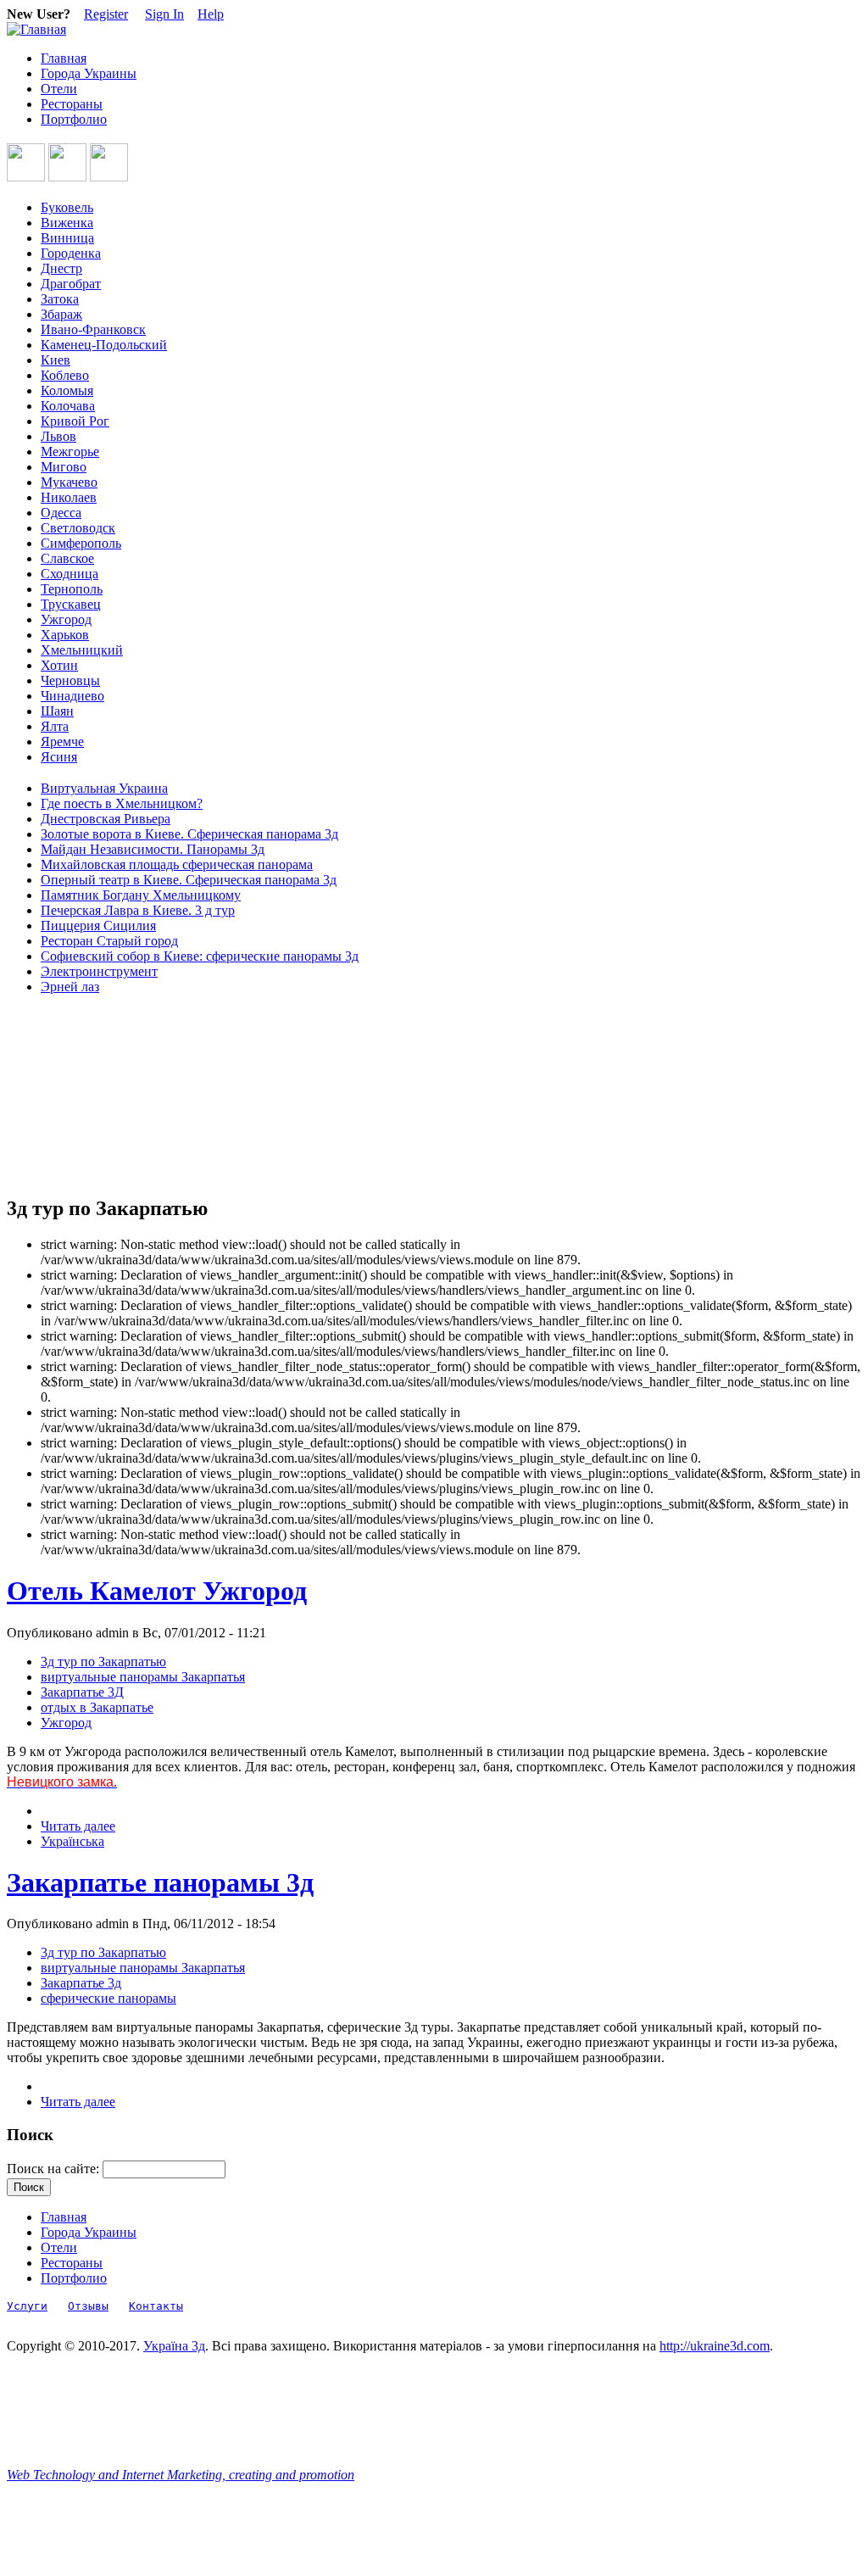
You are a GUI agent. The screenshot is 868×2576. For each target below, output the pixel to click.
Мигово (64, 467)
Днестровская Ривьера (106, 819)
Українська (72, 1841)
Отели (59, 89)
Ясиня (59, 757)
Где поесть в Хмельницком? (122, 803)
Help (211, 14)
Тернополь (72, 589)
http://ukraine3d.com (715, 2346)
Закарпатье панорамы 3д (160, 1882)
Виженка (67, 223)
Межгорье (70, 452)
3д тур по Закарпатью (103, 1662)
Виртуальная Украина (104, 788)
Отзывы (88, 2306)
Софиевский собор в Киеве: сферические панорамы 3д (200, 956)
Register (106, 14)
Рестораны (72, 104)
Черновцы (70, 680)
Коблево (65, 375)
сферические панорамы (108, 1998)
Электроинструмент (99, 971)
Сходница (70, 574)
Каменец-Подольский (104, 345)
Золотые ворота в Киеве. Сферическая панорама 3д (189, 834)
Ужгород (66, 619)
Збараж (61, 314)
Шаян (57, 711)
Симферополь (81, 543)
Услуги (27, 2306)
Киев (56, 360)
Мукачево (69, 482)
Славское (67, 558)
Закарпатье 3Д (82, 1692)
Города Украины (89, 73)
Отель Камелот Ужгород (157, 1591)
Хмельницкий (82, 650)
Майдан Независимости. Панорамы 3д (153, 849)
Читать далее (78, 1826)
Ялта (55, 726)
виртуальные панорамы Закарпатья (143, 1677)
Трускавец (71, 604)
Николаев (69, 497)
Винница (67, 238)
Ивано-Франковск (93, 329)
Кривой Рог (75, 421)
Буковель (67, 207)
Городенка (71, 253)
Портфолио (74, 119)
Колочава (68, 406)
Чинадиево (72, 696)
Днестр (61, 268)
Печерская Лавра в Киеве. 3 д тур (138, 910)
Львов (58, 436)
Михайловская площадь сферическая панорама (177, 864)
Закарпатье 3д (81, 1983)
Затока (60, 299)
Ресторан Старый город (109, 941)
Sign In (164, 14)
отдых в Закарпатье (97, 1707)
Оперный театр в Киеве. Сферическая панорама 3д (189, 880)
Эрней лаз (70, 987)
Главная (64, 58)
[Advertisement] (83, 1096)
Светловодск (78, 528)
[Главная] (36, 29)
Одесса (61, 513)
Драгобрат (71, 284)
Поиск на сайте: (55, 2169)
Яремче (62, 742)
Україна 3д (174, 2346)
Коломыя (67, 390)
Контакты (156, 2306)
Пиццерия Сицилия (98, 926)
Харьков (65, 635)
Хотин (59, 665)
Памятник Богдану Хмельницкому (141, 895)
